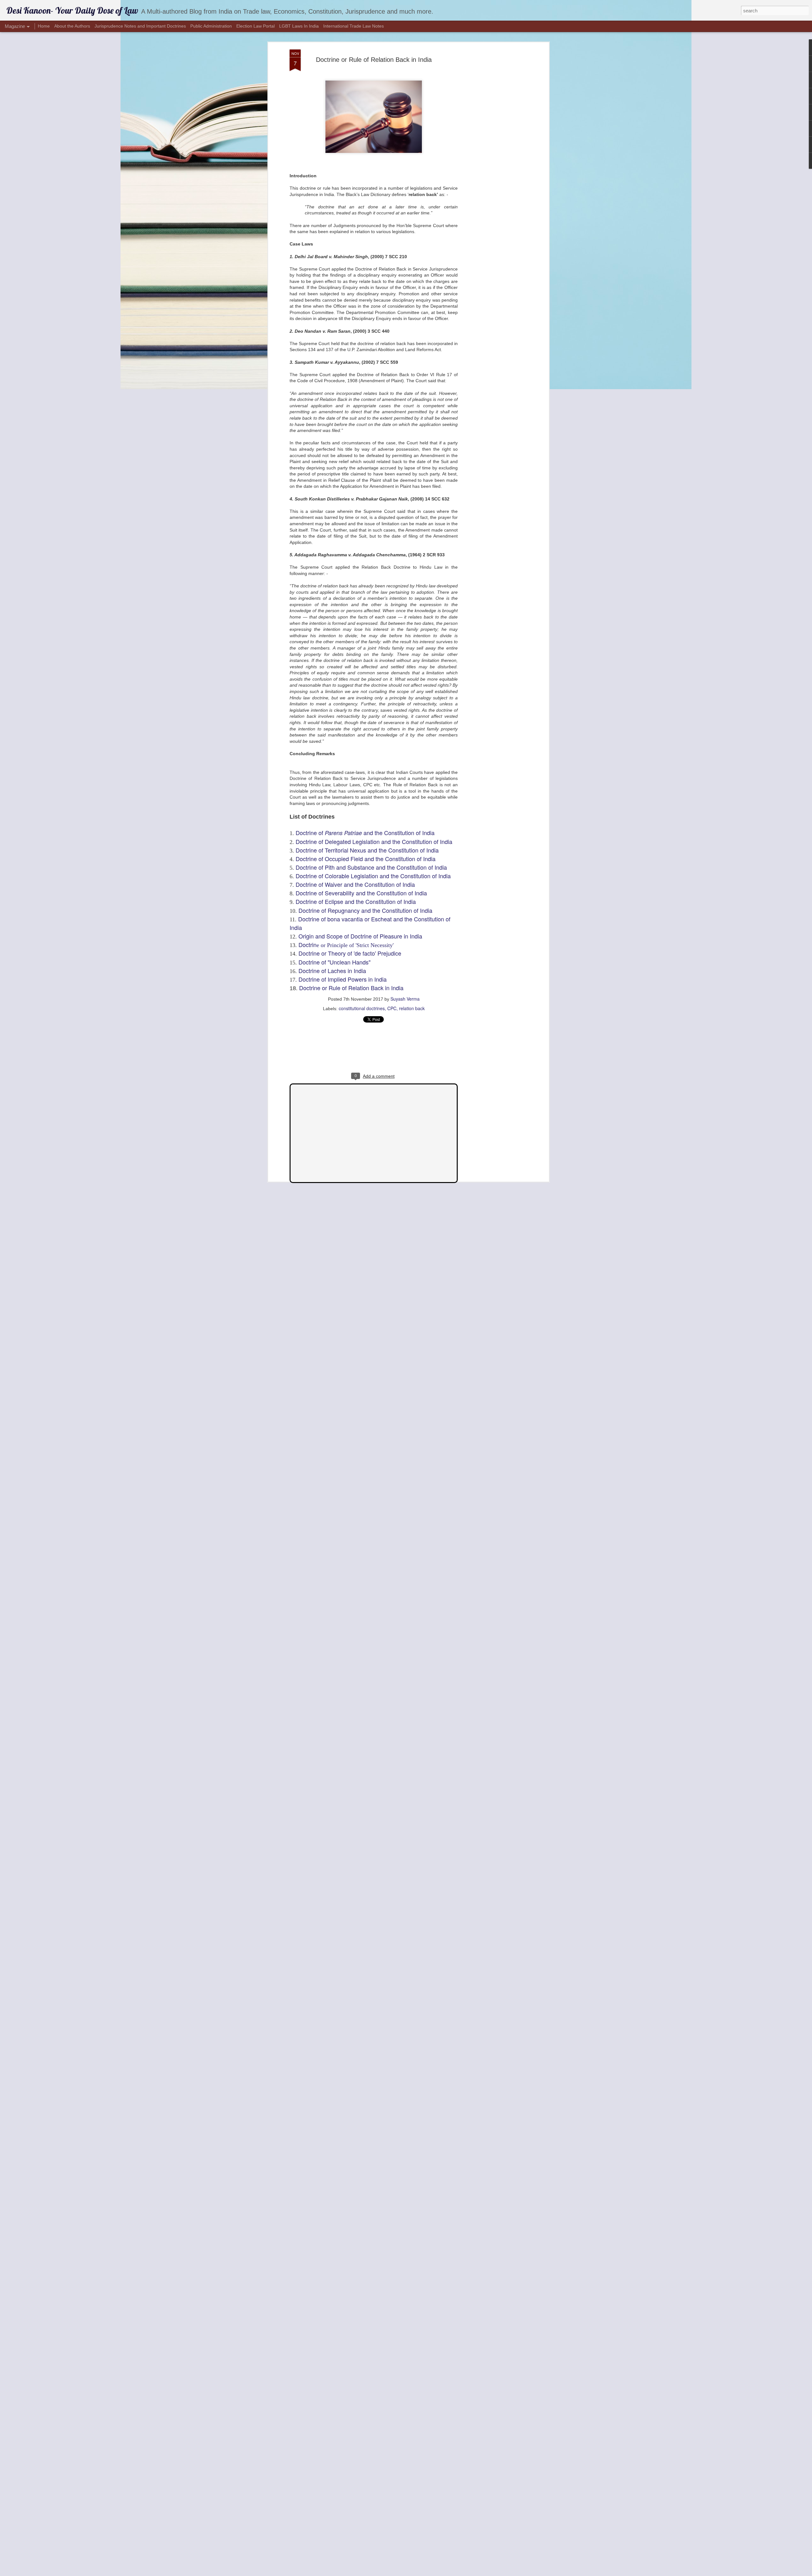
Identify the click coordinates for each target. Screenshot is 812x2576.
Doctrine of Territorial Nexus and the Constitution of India (367, 850)
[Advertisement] (493, 149)
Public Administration (211, 26)
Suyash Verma (405, 999)
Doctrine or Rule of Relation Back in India (374, 60)
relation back (412, 1008)
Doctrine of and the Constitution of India (365, 833)
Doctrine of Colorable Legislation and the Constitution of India (373, 876)
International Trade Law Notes (354, 26)
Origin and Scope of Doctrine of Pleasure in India (360, 936)
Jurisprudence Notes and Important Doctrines (140, 26)
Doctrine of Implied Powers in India (343, 979)
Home (44, 26)
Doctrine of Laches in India (332, 971)
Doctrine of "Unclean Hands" (334, 962)
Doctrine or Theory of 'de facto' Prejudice (350, 953)
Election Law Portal (255, 26)
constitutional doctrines (362, 1008)
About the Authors (72, 26)
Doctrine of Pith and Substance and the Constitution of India (371, 867)
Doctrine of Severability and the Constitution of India (362, 893)
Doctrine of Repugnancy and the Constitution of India (366, 910)
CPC (392, 1008)
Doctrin (346, 945)
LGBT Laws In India (299, 26)
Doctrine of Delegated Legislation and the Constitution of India (374, 841)
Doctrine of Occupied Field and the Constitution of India (366, 859)
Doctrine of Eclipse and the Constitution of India (356, 901)
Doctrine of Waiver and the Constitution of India (355, 884)
